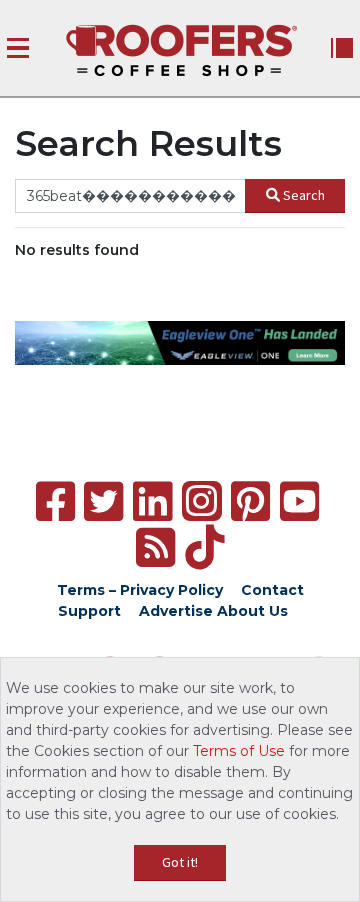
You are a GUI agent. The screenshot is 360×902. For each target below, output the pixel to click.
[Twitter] (103, 501)
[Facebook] (55, 501)
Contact (272, 590)
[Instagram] (202, 501)
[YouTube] (299, 501)
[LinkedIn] (152, 501)
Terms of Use (239, 751)
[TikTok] (204, 547)
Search (304, 195)
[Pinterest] (250, 501)
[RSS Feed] (155, 547)
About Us (252, 611)
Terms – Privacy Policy (140, 590)
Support (89, 611)
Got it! (180, 862)
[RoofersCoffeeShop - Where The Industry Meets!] (181, 50)
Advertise (176, 611)
